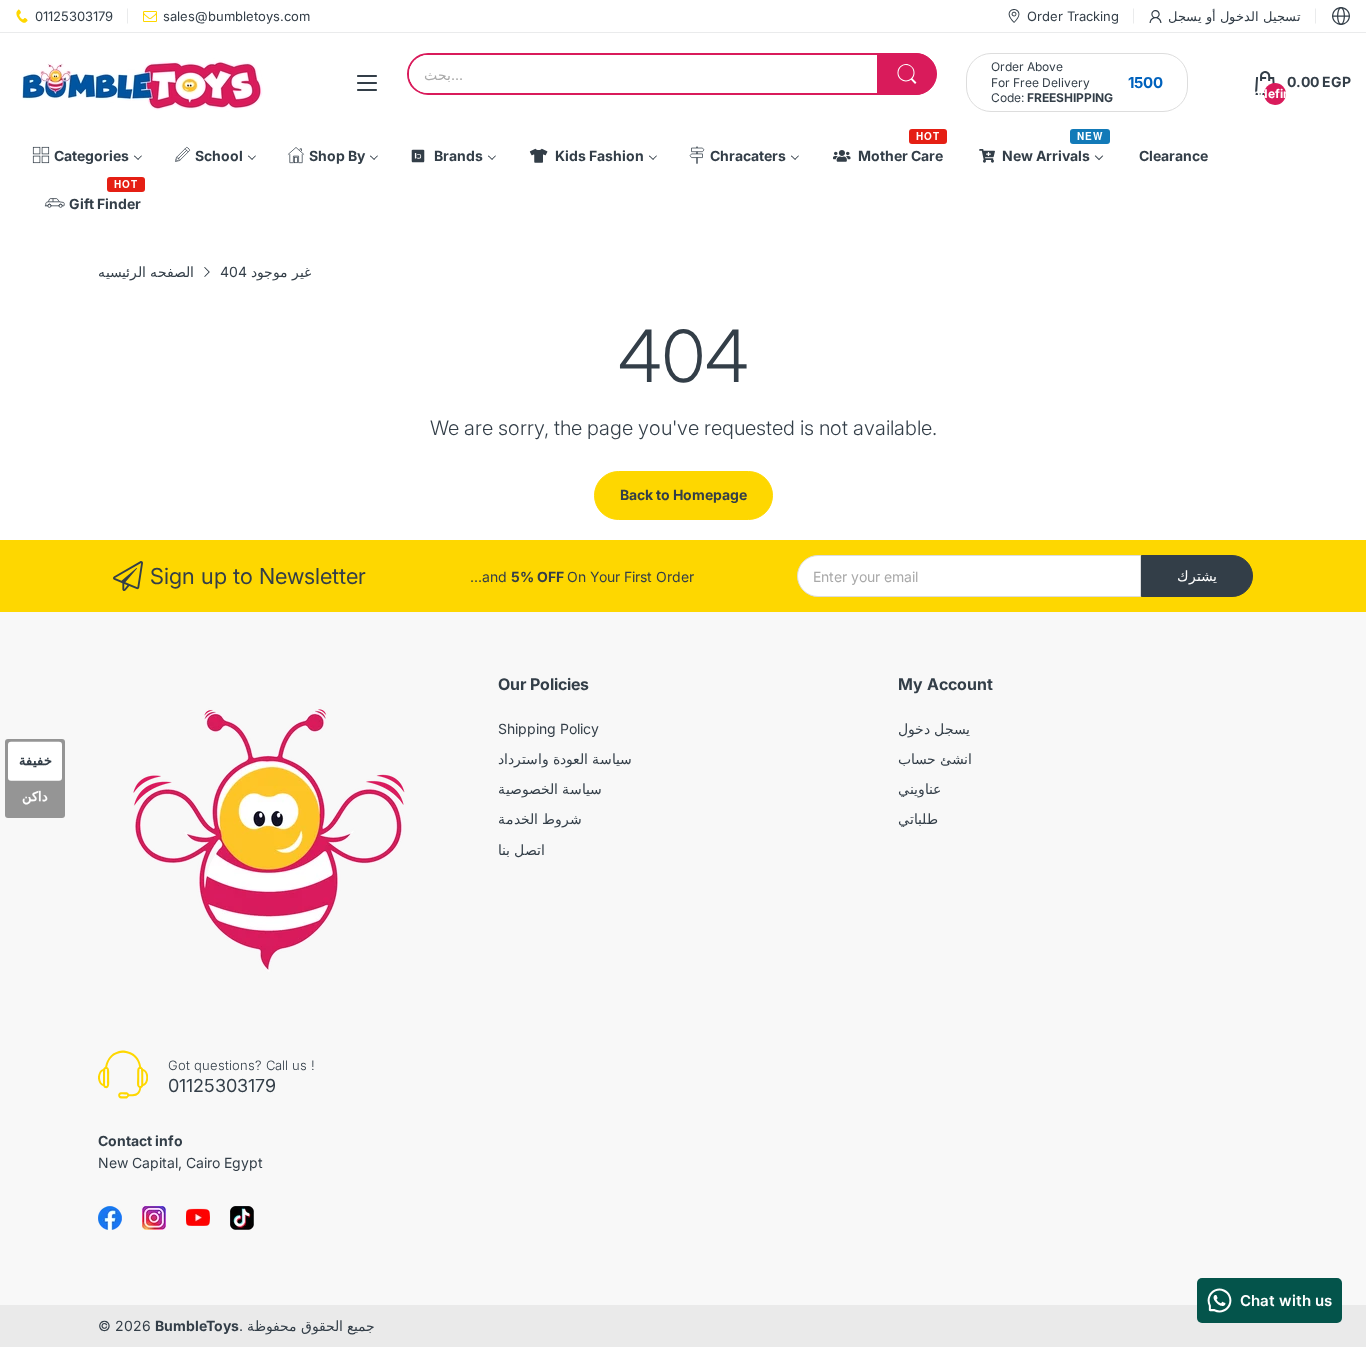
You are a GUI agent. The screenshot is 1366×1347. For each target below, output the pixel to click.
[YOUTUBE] (198, 1218)
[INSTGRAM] (154, 1218)
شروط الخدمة (540, 818)
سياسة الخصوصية (550, 788)
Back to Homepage (683, 494)
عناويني (919, 788)
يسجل (1185, 16)
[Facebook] (110, 1218)
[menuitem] (87, 156)
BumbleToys (197, 1325)
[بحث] (907, 74)
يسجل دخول (934, 728)
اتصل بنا (521, 849)
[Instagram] (242, 1218)
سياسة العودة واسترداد (565, 758)
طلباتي (918, 818)
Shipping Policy (548, 728)
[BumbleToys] (140, 82)
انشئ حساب (935, 758)
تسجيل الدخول (1258, 16)
